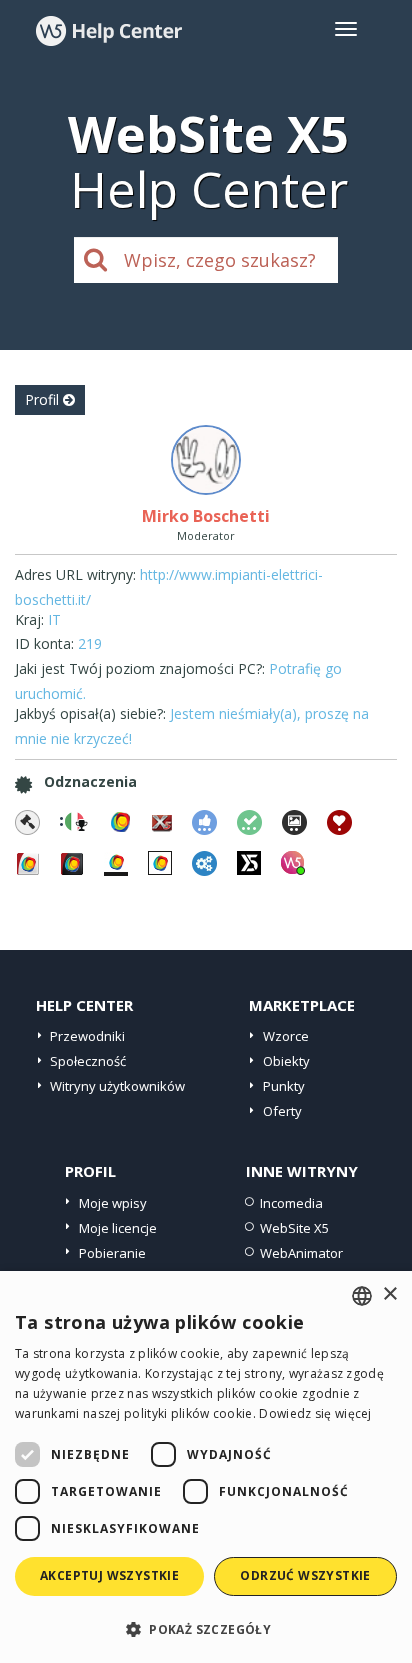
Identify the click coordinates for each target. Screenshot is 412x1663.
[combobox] (362, 1296)
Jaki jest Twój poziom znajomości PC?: (140, 668)
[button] (206, 1628)
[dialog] (206, 1467)
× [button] (389, 1294)
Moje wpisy (113, 1203)
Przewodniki (87, 1036)
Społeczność (88, 1061)
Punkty (284, 1086)
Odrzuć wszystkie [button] (305, 1575)
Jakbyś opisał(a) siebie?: (90, 713)
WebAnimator (301, 1253)
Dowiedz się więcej (315, 1413)
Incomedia (291, 1203)
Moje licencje (118, 1228)
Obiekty (286, 1061)
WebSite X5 (294, 1228)
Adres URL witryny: (75, 574)
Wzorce (286, 1036)
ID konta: (44, 643)
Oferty (282, 1111)
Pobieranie (112, 1253)
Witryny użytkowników (117, 1086)
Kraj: (29, 619)
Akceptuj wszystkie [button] (109, 1575)
